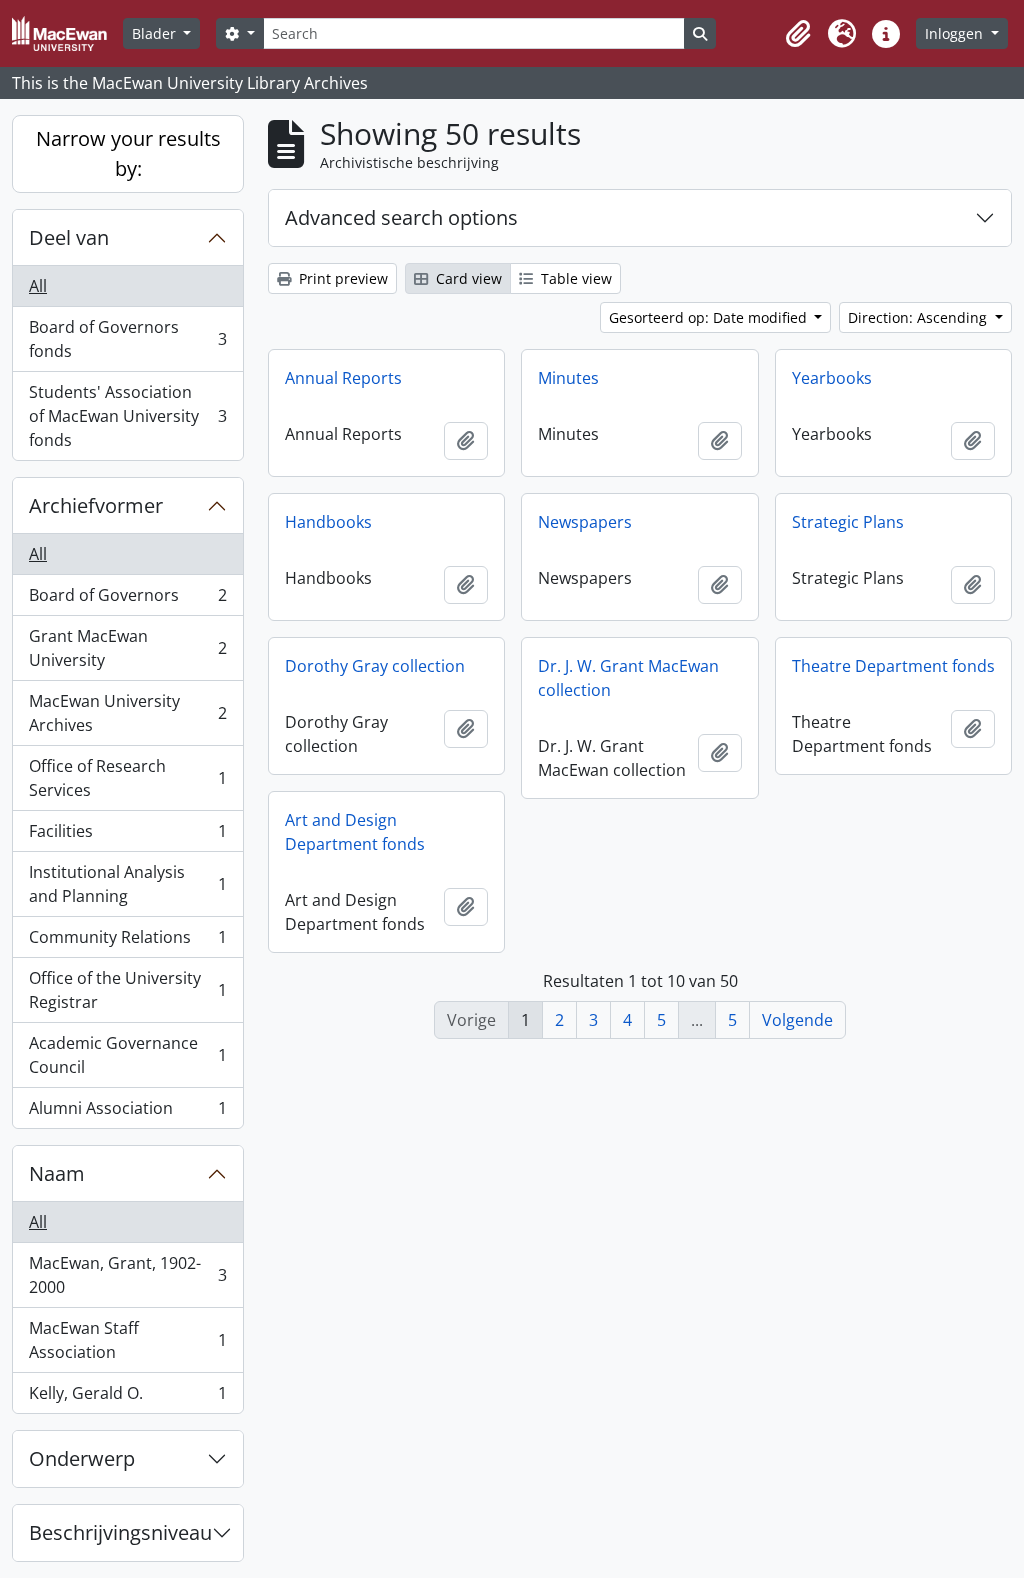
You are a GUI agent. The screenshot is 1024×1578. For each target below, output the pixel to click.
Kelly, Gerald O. (127, 1397)
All (38, 286)
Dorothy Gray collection (375, 666)
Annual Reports (343, 378)
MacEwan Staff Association (127, 1340)
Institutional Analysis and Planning (127, 884)
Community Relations (127, 942)
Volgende (797, 1020)
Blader (156, 33)
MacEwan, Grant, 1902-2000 (127, 1275)
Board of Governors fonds (127, 339)
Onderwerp (82, 1458)
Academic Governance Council (127, 1055)
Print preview (341, 278)
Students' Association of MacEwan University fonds (127, 416)
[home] (67, 33)
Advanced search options (401, 217)
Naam (57, 1173)
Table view (574, 278)
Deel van (69, 237)
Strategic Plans (848, 522)
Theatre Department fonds (893, 666)
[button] (798, 34)
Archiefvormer (96, 505)
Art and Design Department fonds (355, 832)
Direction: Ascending (919, 317)
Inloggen (956, 33)
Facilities (127, 836)
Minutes (568, 378)
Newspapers (585, 522)
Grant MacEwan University (127, 648)
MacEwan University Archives (127, 713)
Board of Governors (127, 600)
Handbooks (328, 522)
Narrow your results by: (128, 153)
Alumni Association (127, 1112)
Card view (467, 278)
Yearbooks (832, 378)
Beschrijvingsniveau (120, 1532)
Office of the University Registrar (127, 990)
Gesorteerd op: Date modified (710, 317)
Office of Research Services (127, 778)
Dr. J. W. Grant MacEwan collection (628, 678)
